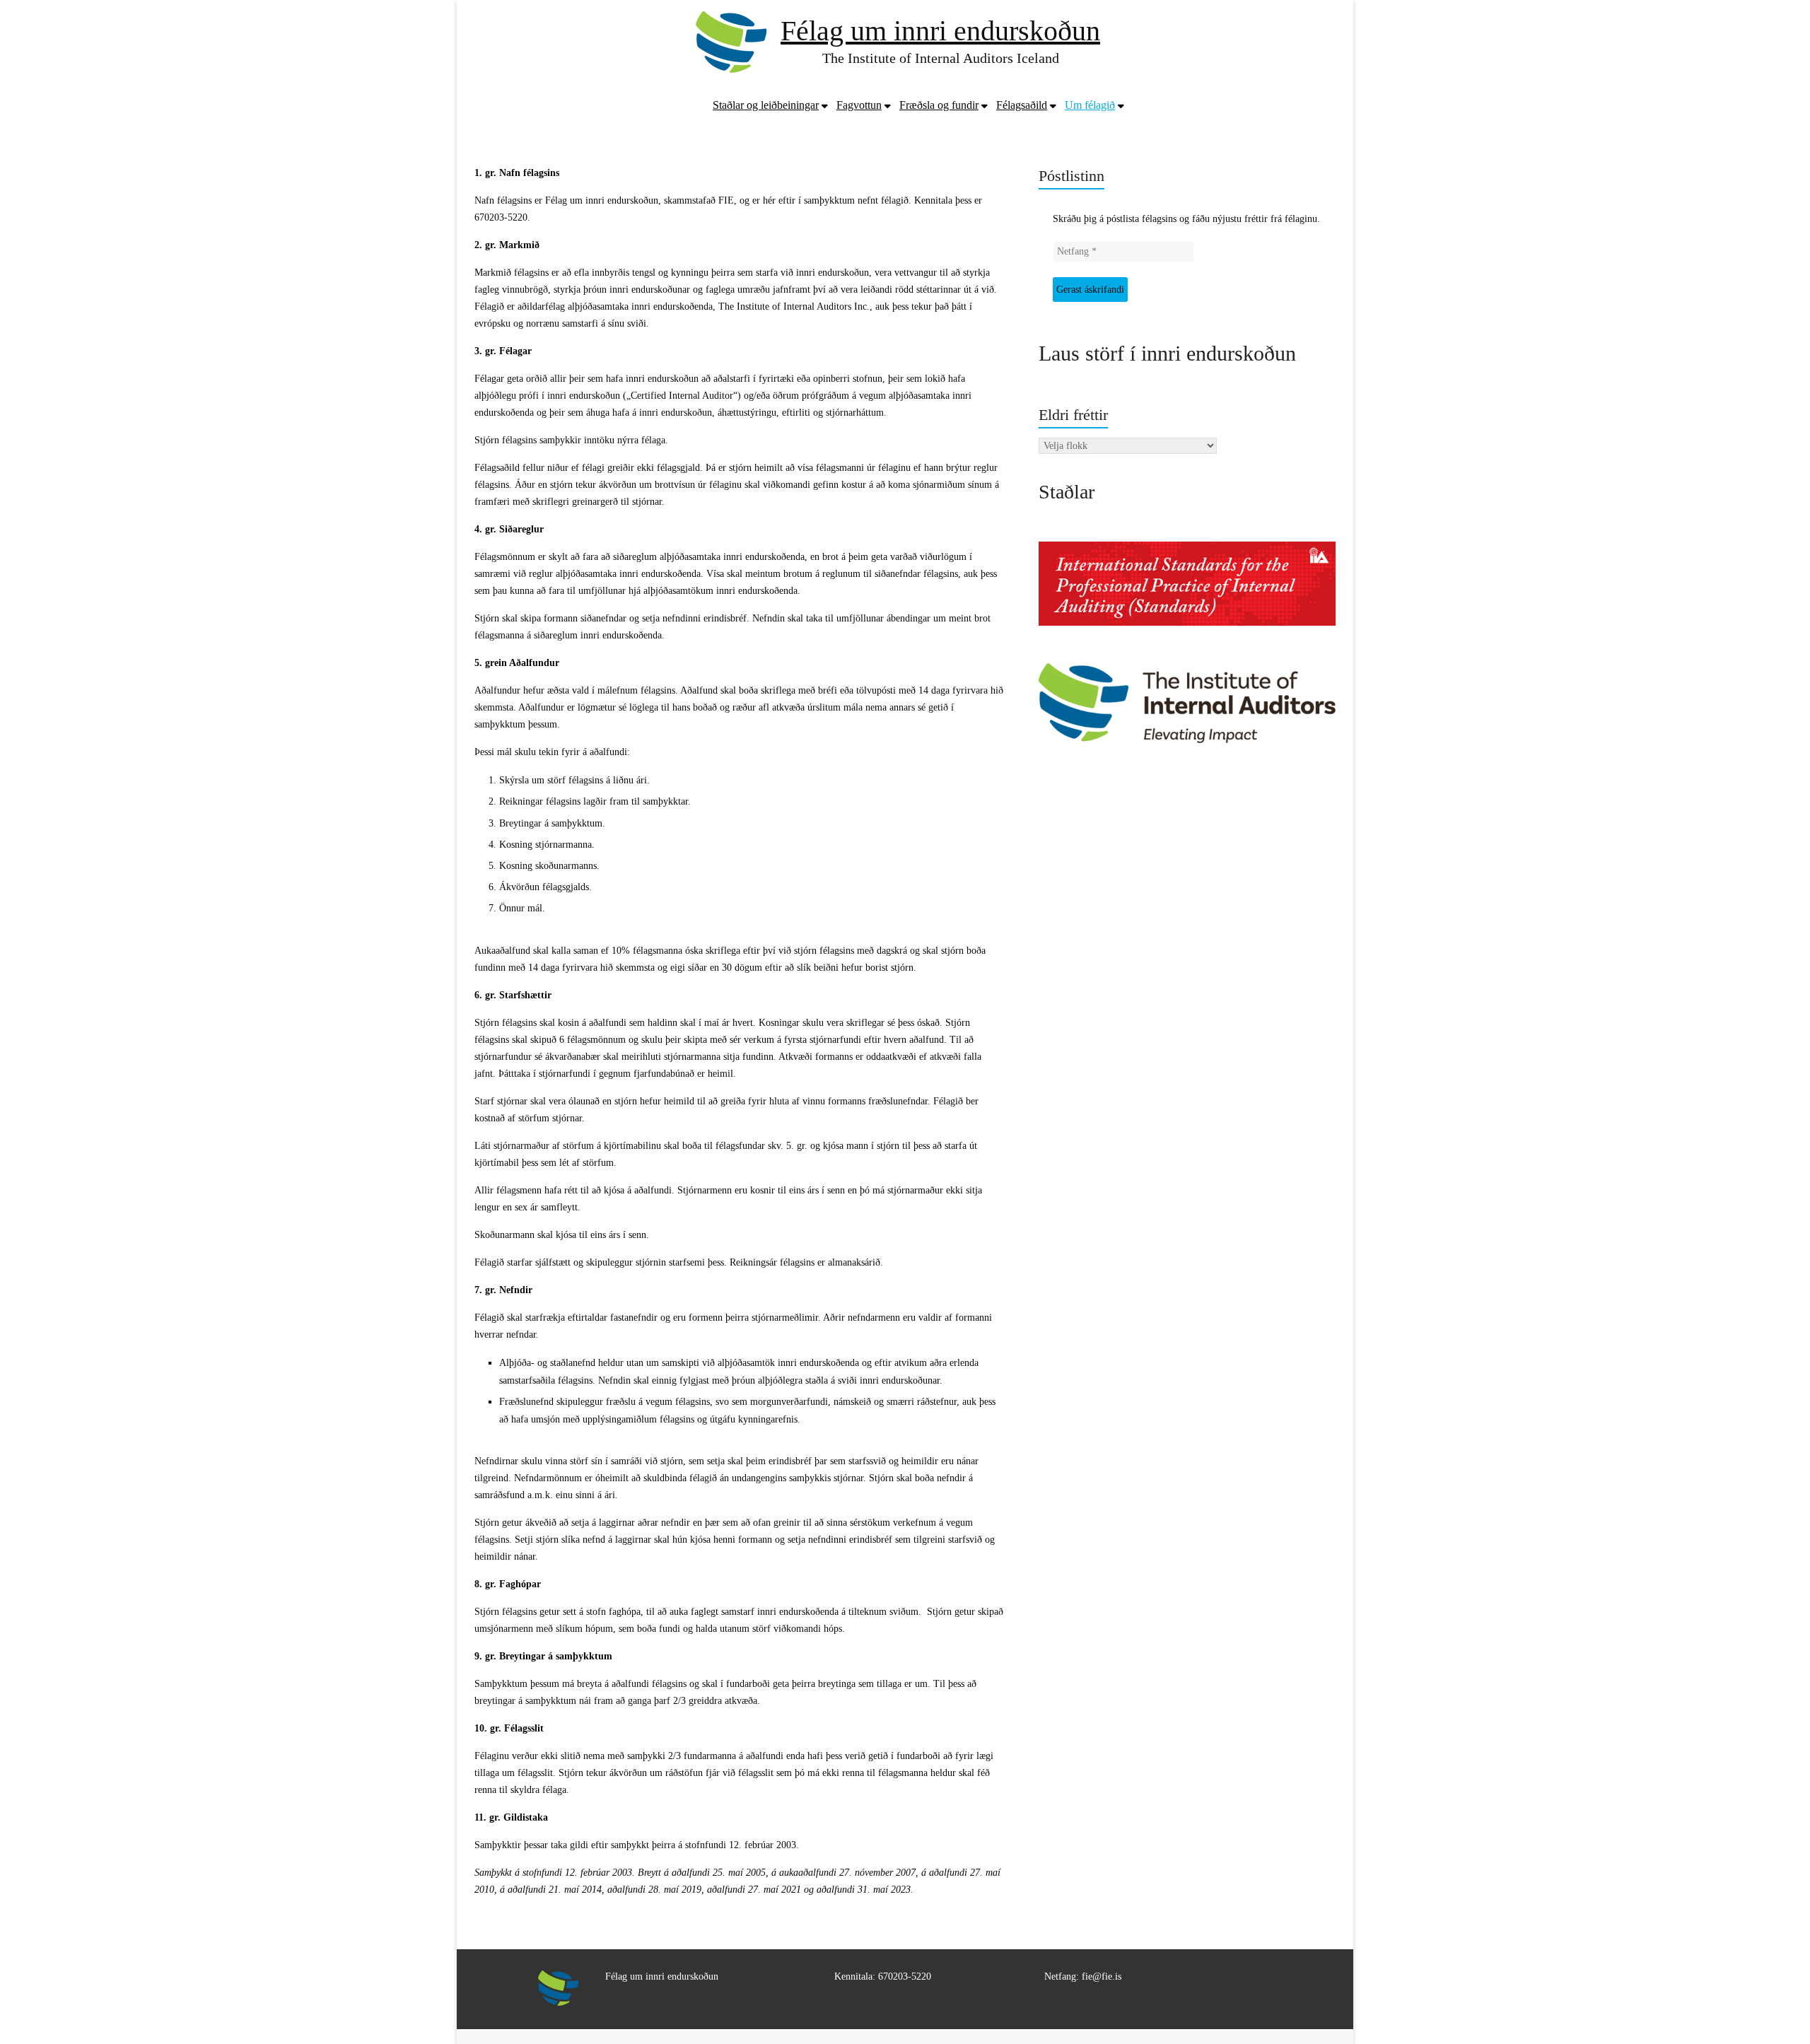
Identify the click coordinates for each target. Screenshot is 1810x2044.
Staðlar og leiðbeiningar (766, 105)
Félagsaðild (1022, 105)
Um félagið (1090, 105)
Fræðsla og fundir (939, 105)
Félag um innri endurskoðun (940, 31)
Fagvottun (859, 105)
